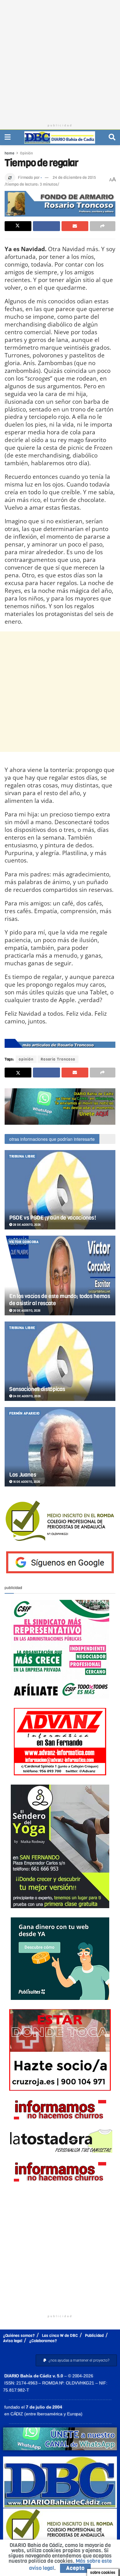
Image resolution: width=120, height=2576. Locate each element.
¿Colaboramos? (43, 2341)
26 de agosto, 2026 (26, 1311)
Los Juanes (23, 1475)
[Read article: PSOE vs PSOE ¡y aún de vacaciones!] (60, 1190)
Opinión (26, 153)
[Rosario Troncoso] (60, 1043)
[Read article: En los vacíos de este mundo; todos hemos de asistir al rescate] (60, 1275)
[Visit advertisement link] (60, 1107)
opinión (26, 1059)
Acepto (75, 2568)
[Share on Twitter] (18, 226)
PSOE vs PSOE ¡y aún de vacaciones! (53, 1218)
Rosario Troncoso (58, 1059)
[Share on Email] (75, 226)
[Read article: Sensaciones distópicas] (60, 1361)
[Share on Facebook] (46, 226)
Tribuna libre (22, 1156)
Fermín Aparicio (24, 1413)
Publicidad (94, 2336)
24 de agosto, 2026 (26, 1396)
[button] (76, 2360)
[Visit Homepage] (60, 137)
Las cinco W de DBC (60, 2336)
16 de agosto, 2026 (26, 1482)
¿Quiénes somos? (19, 2336)
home (10, 153)
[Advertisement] (60, 60)
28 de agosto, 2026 (26, 1225)
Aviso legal (13, 2341)
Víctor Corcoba (24, 1242)
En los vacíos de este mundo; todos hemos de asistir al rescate (60, 1300)
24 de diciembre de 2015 (74, 177)
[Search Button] (112, 137)
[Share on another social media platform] (103, 226)
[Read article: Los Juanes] (60, 1447)
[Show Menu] (8, 137)
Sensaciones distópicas (37, 1389)
